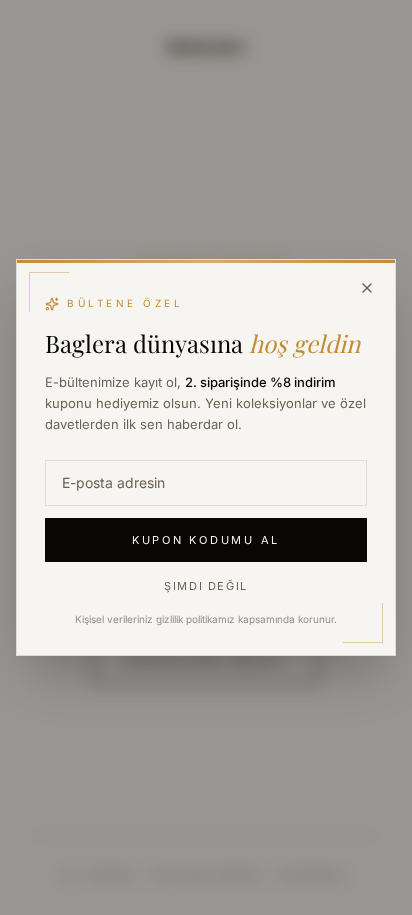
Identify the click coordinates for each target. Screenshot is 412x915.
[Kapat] (367, 288)
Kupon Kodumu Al (206, 540)
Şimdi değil (206, 586)
